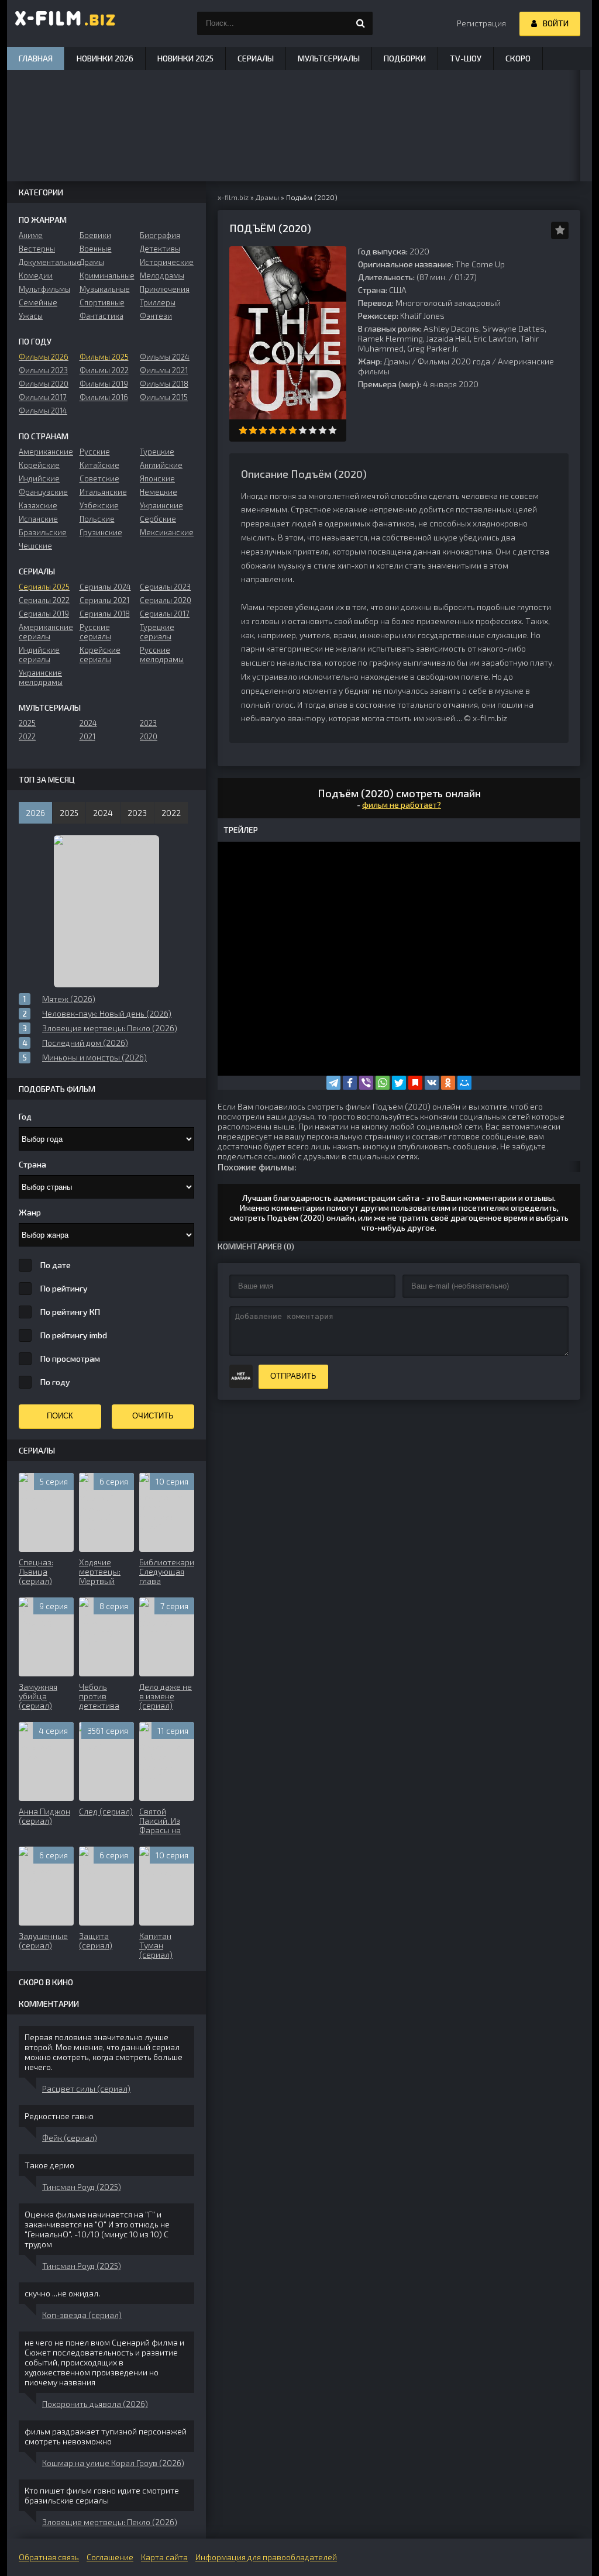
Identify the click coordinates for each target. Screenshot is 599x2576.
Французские (43, 492)
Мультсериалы (329, 58)
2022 (27, 736)
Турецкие (157, 452)
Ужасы (31, 316)
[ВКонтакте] (432, 1083)
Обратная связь (49, 2557)
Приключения (165, 289)
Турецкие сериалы (157, 632)
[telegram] (333, 1083)
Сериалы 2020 (166, 600)
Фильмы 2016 (104, 397)
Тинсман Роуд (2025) (82, 2187)
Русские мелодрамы (162, 655)
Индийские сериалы (39, 655)
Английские (161, 465)
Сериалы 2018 (105, 614)
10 (333, 430)
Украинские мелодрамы (41, 677)
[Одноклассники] (448, 1083)
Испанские (38, 519)
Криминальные (107, 275)
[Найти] (361, 23)
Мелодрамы (162, 275)
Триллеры (158, 302)
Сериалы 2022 (44, 600)
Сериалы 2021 (104, 600)
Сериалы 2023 (165, 587)
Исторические (167, 262)
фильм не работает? (402, 805)
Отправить (293, 1376)
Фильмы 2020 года (454, 361)
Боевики (95, 235)
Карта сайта (164, 2557)
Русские (95, 452)
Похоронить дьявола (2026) (95, 2404)
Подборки (405, 58)
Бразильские (43, 532)
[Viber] (366, 1083)
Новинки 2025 (185, 58)
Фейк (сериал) (70, 2138)
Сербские (158, 519)
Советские (99, 478)
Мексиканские (167, 532)
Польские (97, 519)
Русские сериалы (95, 632)
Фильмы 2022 (104, 370)
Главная (36, 58)
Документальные (46, 262)
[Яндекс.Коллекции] (415, 1083)
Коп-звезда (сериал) (82, 2315)
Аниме (31, 235)
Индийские (39, 478)
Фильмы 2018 (164, 384)
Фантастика (101, 316)
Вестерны (37, 249)
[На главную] (66, 23)
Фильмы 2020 (44, 384)
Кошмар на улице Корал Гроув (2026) (113, 2463)
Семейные (38, 302)
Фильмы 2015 (164, 397)
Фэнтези (156, 316)
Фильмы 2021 (164, 370)
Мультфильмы (44, 289)
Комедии (36, 275)
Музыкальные (105, 289)
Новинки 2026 (105, 58)
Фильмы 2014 (43, 411)
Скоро (518, 58)
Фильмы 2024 (165, 357)
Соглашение (110, 2557)
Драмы (397, 361)
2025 (27, 723)
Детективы (160, 249)
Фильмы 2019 (104, 384)
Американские (46, 452)
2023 (148, 723)
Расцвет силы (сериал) (86, 2088)
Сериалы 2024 (105, 587)
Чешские (35, 546)
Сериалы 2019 (44, 614)
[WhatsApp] (383, 1083)
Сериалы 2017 (165, 614)
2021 (87, 736)
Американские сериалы (46, 632)
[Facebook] (350, 1083)
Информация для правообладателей (266, 2557)
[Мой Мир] (464, 1083)
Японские (157, 478)
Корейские (39, 465)
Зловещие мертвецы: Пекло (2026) (110, 2522)
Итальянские (103, 492)
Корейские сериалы (100, 655)
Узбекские (99, 505)
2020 (149, 736)
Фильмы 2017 (43, 397)
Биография (160, 235)
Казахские (38, 505)
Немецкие (159, 492)
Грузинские (101, 532)
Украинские (161, 505)
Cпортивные (102, 302)
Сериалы (256, 58)
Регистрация (481, 23)
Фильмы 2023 (43, 370)
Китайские (99, 465)
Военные (96, 249)
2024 (88, 723)
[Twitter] (399, 1083)
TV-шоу (466, 58)
